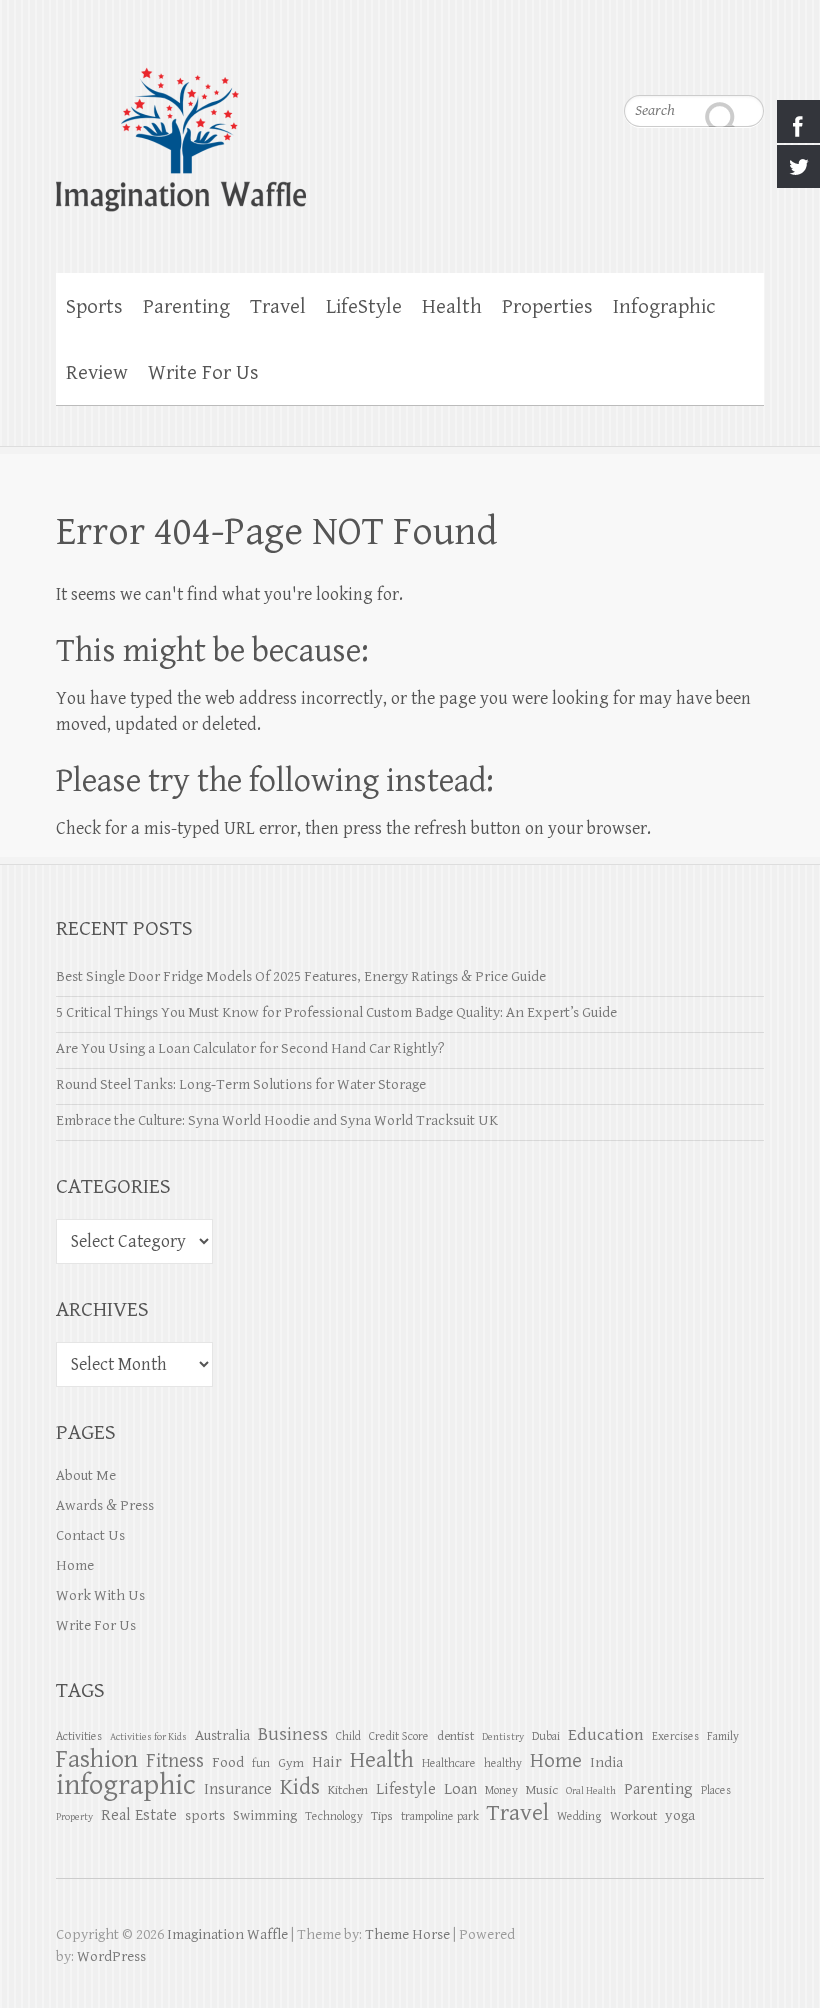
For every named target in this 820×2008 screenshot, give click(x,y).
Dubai (546, 1736)
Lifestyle (406, 1789)
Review (97, 373)
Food (228, 1762)
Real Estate (139, 1815)
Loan (460, 1789)
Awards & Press (105, 1505)
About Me (86, 1475)
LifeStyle (364, 307)
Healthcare (449, 1763)
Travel (278, 307)
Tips (382, 1816)
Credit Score (399, 1736)
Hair (327, 1762)
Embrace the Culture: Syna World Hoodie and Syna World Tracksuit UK (277, 1120)
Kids (300, 1787)
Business (293, 1734)
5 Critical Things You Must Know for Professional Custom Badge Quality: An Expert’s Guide (336, 1012)
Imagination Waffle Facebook (709, 60)
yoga (680, 1815)
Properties (547, 307)
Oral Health (591, 1791)
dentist (455, 1736)
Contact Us (90, 1535)
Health (452, 307)
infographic (126, 1785)
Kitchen (348, 1790)
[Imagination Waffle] (410, 126)
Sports (94, 307)
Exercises (675, 1736)
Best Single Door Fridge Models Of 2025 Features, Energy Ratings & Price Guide (301, 976)
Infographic (664, 307)
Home (75, 1565)
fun (261, 1763)
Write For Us (203, 373)
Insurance (238, 1789)
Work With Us (100, 1595)
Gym (291, 1763)
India (606, 1762)
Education (606, 1734)
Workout (633, 1816)
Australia (222, 1735)
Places (716, 1790)
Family (723, 1736)
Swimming (265, 1815)
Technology (334, 1816)
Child (348, 1736)
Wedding (579, 1816)
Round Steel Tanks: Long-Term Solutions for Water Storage (241, 1084)
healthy (503, 1763)
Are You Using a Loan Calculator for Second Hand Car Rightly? (250, 1048)
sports (205, 1815)
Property (74, 1817)
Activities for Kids (148, 1737)
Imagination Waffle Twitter (749, 60)
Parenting (186, 307)
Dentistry (503, 1737)
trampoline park (440, 1816)
